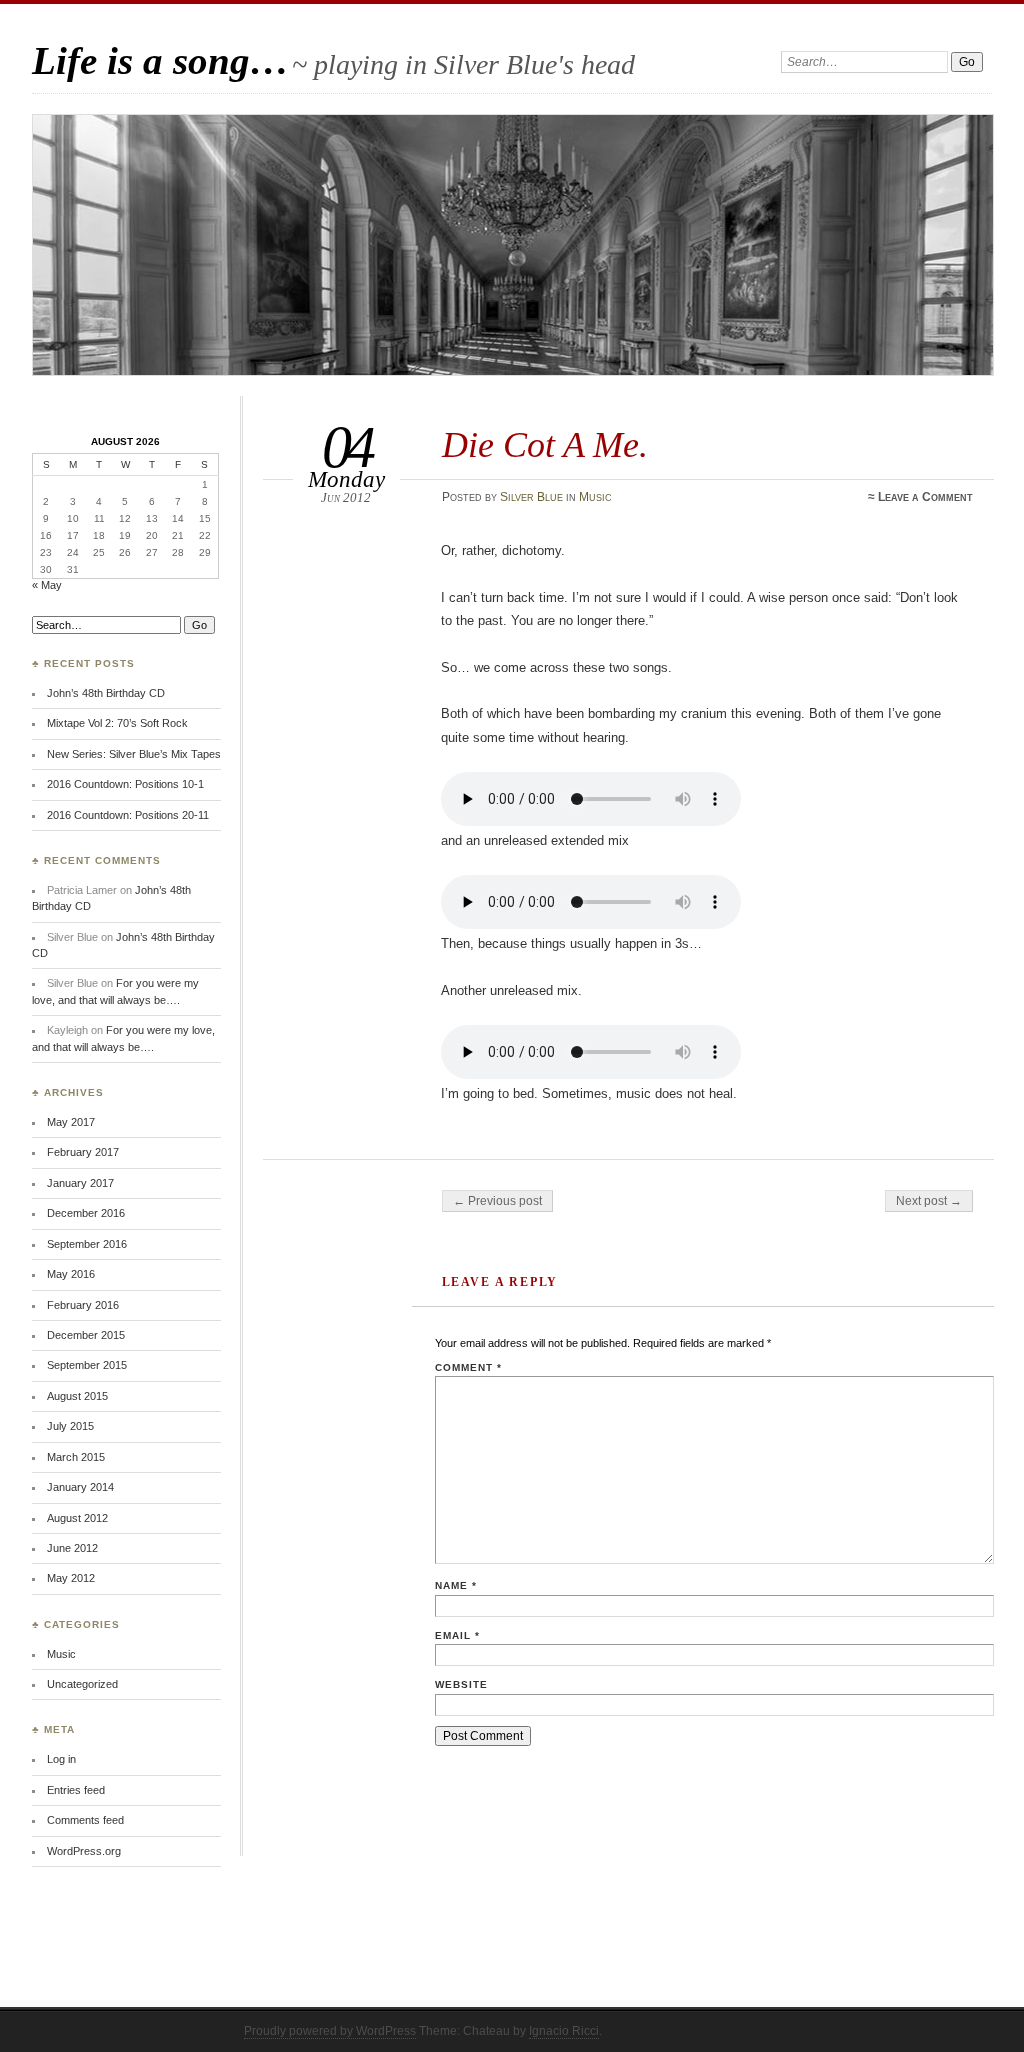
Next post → (929, 1201)
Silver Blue (531, 497)
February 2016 (83, 1305)
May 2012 (71, 1578)
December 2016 (86, 1213)
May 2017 (71, 1122)
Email (457, 1635)
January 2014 (80, 1487)
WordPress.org (84, 1851)
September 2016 (87, 1244)
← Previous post (497, 1201)
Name (456, 1585)
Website (461, 1684)
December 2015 (86, 1335)
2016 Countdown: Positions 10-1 (125, 784)
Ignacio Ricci (564, 2031)
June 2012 (72, 1548)
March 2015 (76, 1457)
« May (47, 585)
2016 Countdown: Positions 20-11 (128, 815)
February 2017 (83, 1152)
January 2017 (80, 1183)
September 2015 (87, 1365)
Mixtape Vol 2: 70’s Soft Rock (117, 723)
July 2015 (70, 1426)
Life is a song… (160, 60)
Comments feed (85, 1820)
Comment (468, 1367)
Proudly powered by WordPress (330, 2031)
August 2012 (77, 1518)
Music (595, 497)
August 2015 (77, 1396)
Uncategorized (82, 1684)
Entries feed (76, 1790)
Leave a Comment (925, 497)
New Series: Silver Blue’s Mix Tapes (134, 754)
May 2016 (71, 1274)
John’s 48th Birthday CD (106, 693)
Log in (61, 1759)
